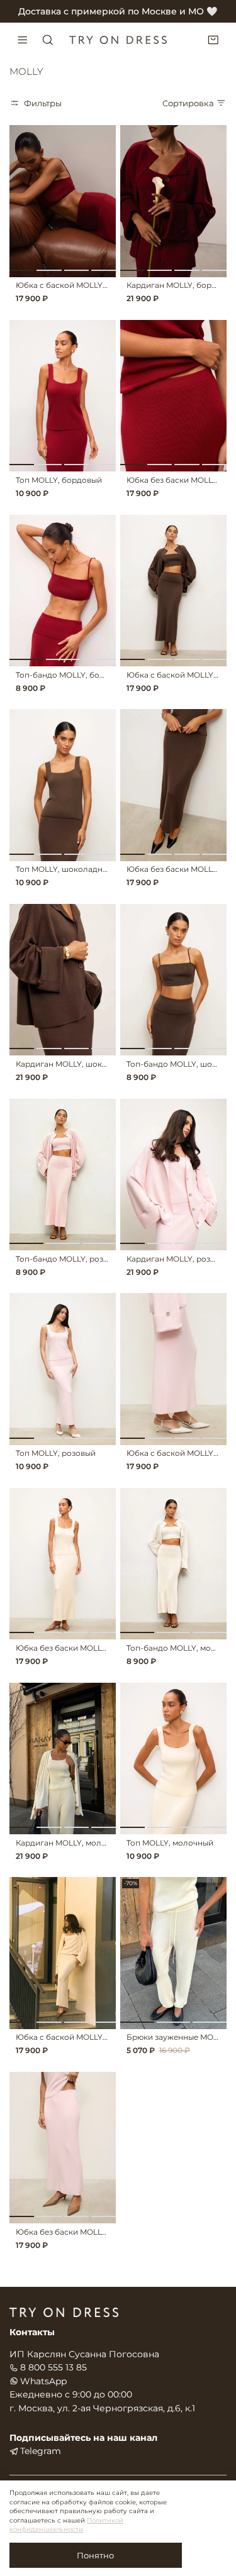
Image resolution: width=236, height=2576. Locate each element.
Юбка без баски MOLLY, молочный (83, 1648)
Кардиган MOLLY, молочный (71, 1843)
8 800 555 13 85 (53, 2367)
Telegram (41, 2451)
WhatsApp (43, 2381)
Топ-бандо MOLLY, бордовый (73, 675)
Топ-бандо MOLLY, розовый (70, 1259)
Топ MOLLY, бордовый (59, 480)
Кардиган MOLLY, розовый (178, 1259)
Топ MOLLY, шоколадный (65, 869)
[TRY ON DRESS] (118, 40)
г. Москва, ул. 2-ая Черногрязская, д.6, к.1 (102, 2408)
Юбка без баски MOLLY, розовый (80, 2232)
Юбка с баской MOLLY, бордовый (81, 285)
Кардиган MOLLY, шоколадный (76, 1064)
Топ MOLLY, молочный (170, 1843)
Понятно (95, 2555)
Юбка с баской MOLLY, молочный (81, 2037)
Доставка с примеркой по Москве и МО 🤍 (118, 11)
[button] (22, 270)
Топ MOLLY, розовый (56, 1453)
